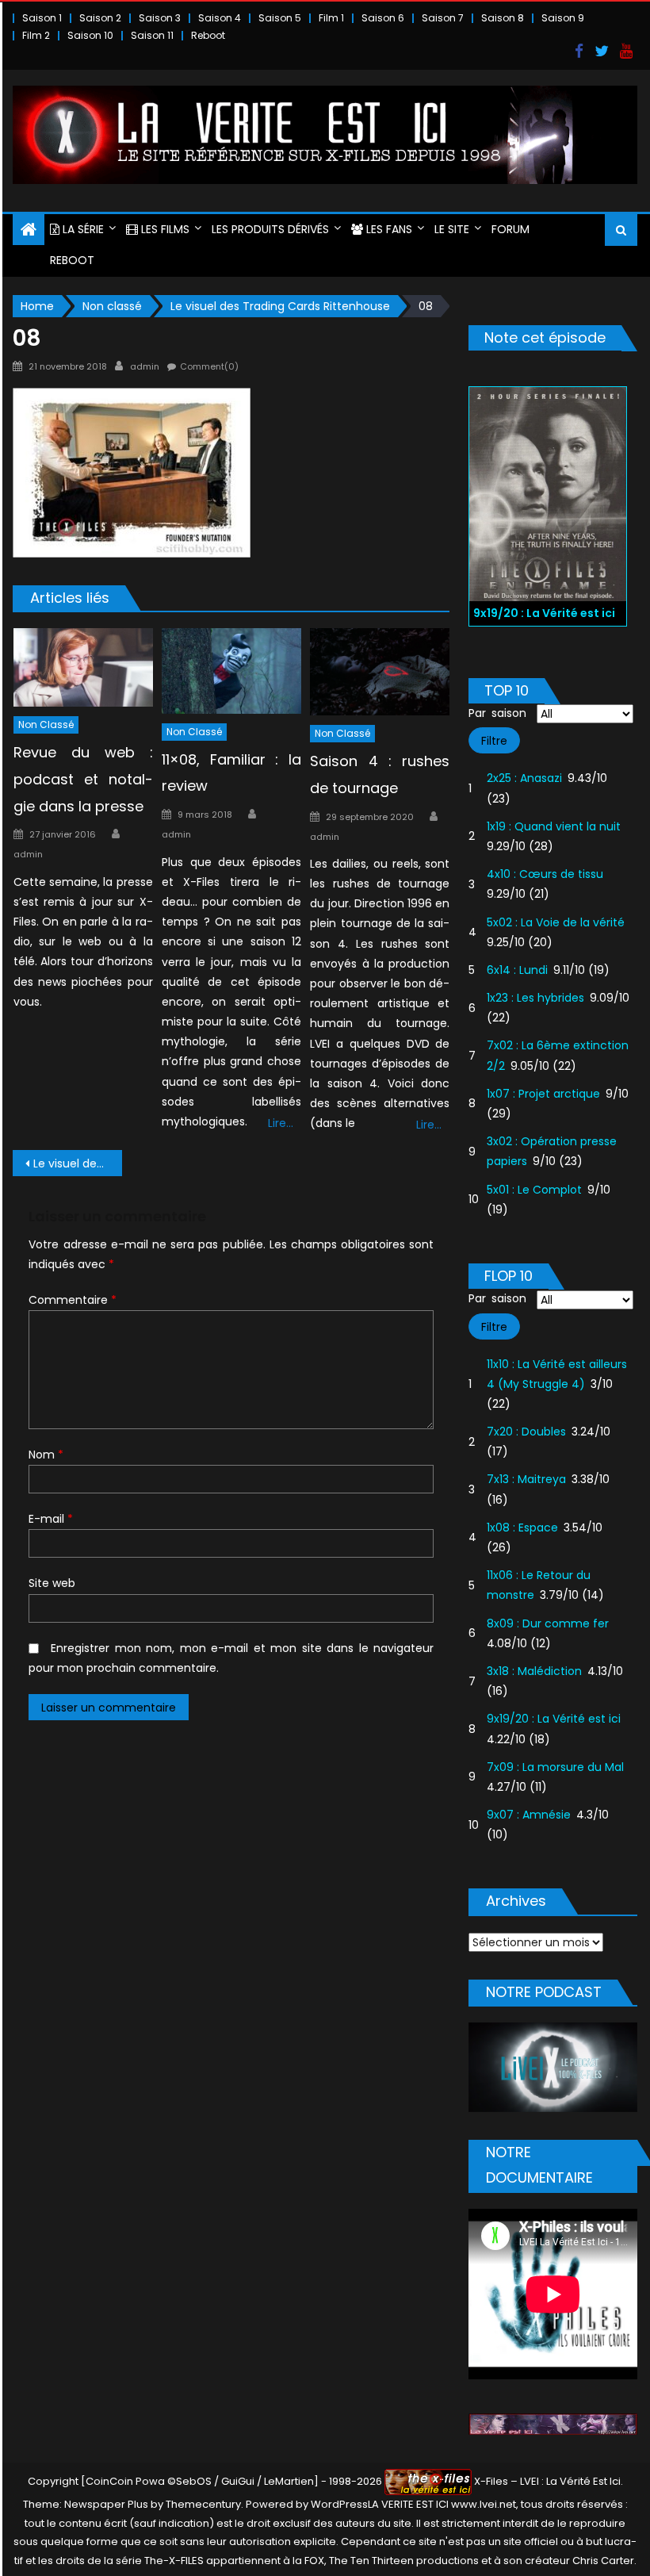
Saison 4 (220, 18)
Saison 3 (160, 18)
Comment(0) (209, 366)
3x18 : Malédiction (534, 1671)
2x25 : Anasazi (524, 778)
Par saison (497, 713)
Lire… (281, 1123)
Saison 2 (100, 18)
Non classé (46, 724)
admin (145, 366)
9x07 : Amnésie (529, 1815)
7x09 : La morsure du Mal (555, 1767)
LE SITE (452, 229)
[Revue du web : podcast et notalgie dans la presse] (83, 667)
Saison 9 (563, 18)
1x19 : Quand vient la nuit (554, 826)
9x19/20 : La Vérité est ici (554, 1719)
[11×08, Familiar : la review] (231, 671)
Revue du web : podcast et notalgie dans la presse (83, 779)
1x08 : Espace (522, 1528)
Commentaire (73, 1300)
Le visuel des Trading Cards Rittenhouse (78, 1163)
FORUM (510, 229)
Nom (46, 1455)
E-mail (51, 1519)
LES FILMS (164, 229)
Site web (52, 1583)
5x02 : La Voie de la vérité (556, 922)
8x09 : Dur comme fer (548, 1623)
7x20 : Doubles (526, 1432)
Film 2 (36, 35)
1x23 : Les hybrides (535, 998)
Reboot (208, 35)
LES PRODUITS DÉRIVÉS (270, 229)
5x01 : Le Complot (534, 1190)
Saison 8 (503, 18)
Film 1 (331, 18)
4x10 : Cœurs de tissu (545, 874)
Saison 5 (280, 18)
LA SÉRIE (82, 229)
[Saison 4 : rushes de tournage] (380, 672)
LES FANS (388, 229)
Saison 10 (90, 35)
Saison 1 (42, 18)
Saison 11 (152, 35)
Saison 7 (443, 18)
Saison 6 (383, 18)
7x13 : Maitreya (526, 1479)
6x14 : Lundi (517, 970)
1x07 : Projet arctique (543, 1094)
